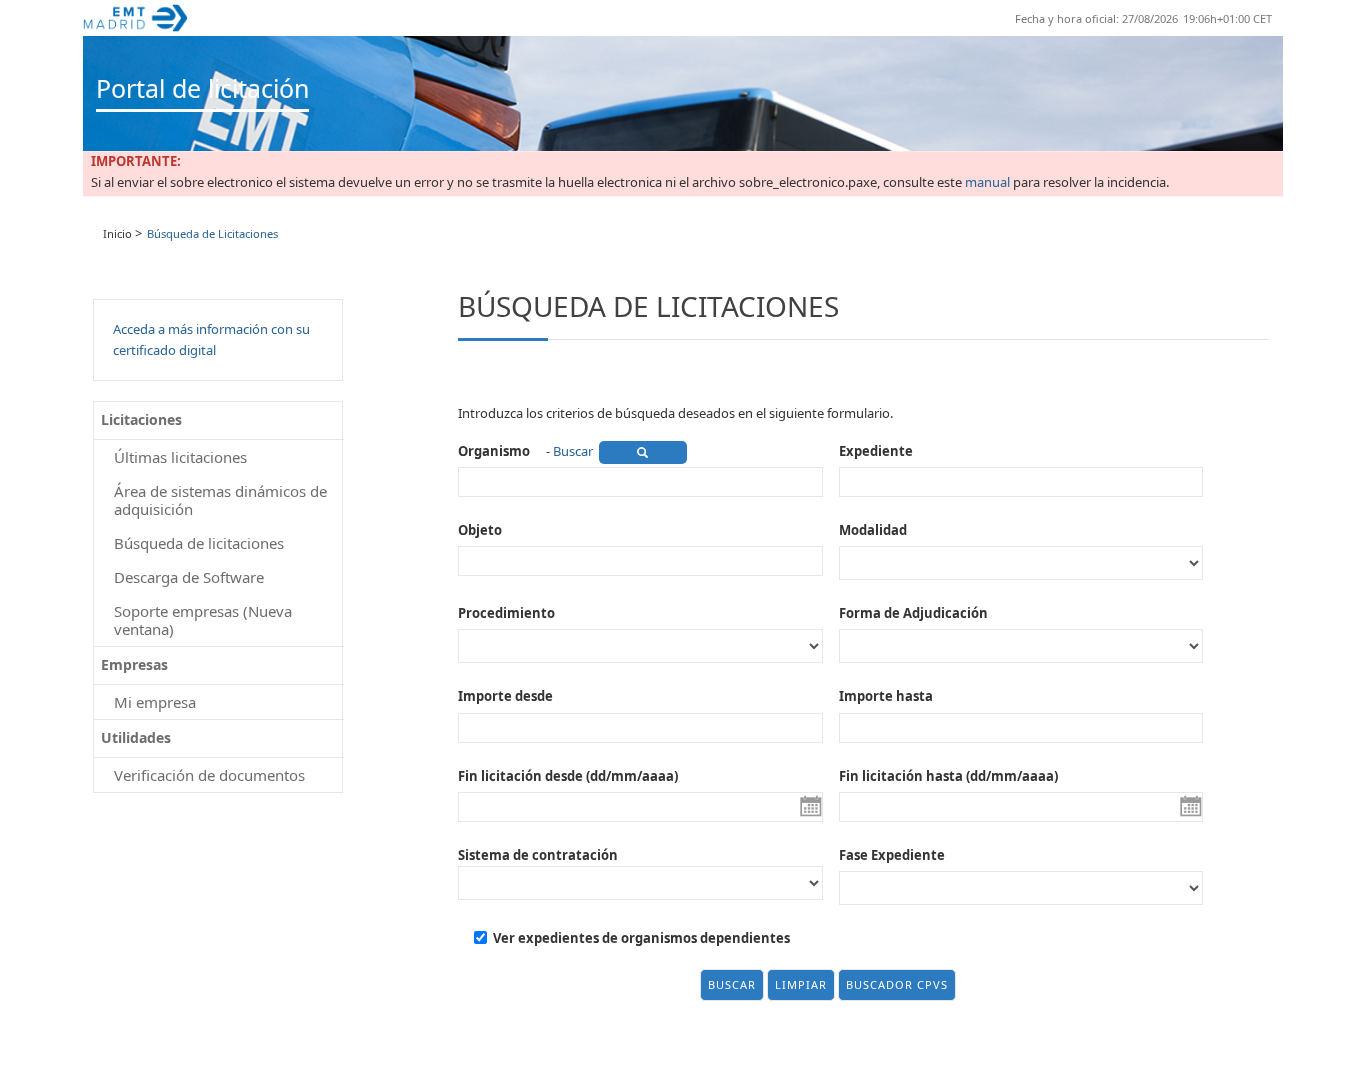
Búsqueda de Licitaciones (212, 233)
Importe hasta (886, 696)
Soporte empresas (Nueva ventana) (203, 620)
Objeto (480, 530)
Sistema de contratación (538, 855)
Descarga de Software (189, 577)
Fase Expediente (892, 855)
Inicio (117, 233)
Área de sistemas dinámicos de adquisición (220, 500)
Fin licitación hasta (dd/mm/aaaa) (948, 776)
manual (987, 183)
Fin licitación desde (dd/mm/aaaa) (568, 776)
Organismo (494, 451)
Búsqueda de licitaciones (199, 543)
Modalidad (873, 530)
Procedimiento (506, 613)
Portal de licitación (202, 88)
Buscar (573, 451)
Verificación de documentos (209, 775)
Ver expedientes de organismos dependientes (641, 938)
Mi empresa (155, 702)
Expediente (876, 451)
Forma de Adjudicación (913, 613)
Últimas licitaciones (180, 457)
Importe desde (505, 696)
